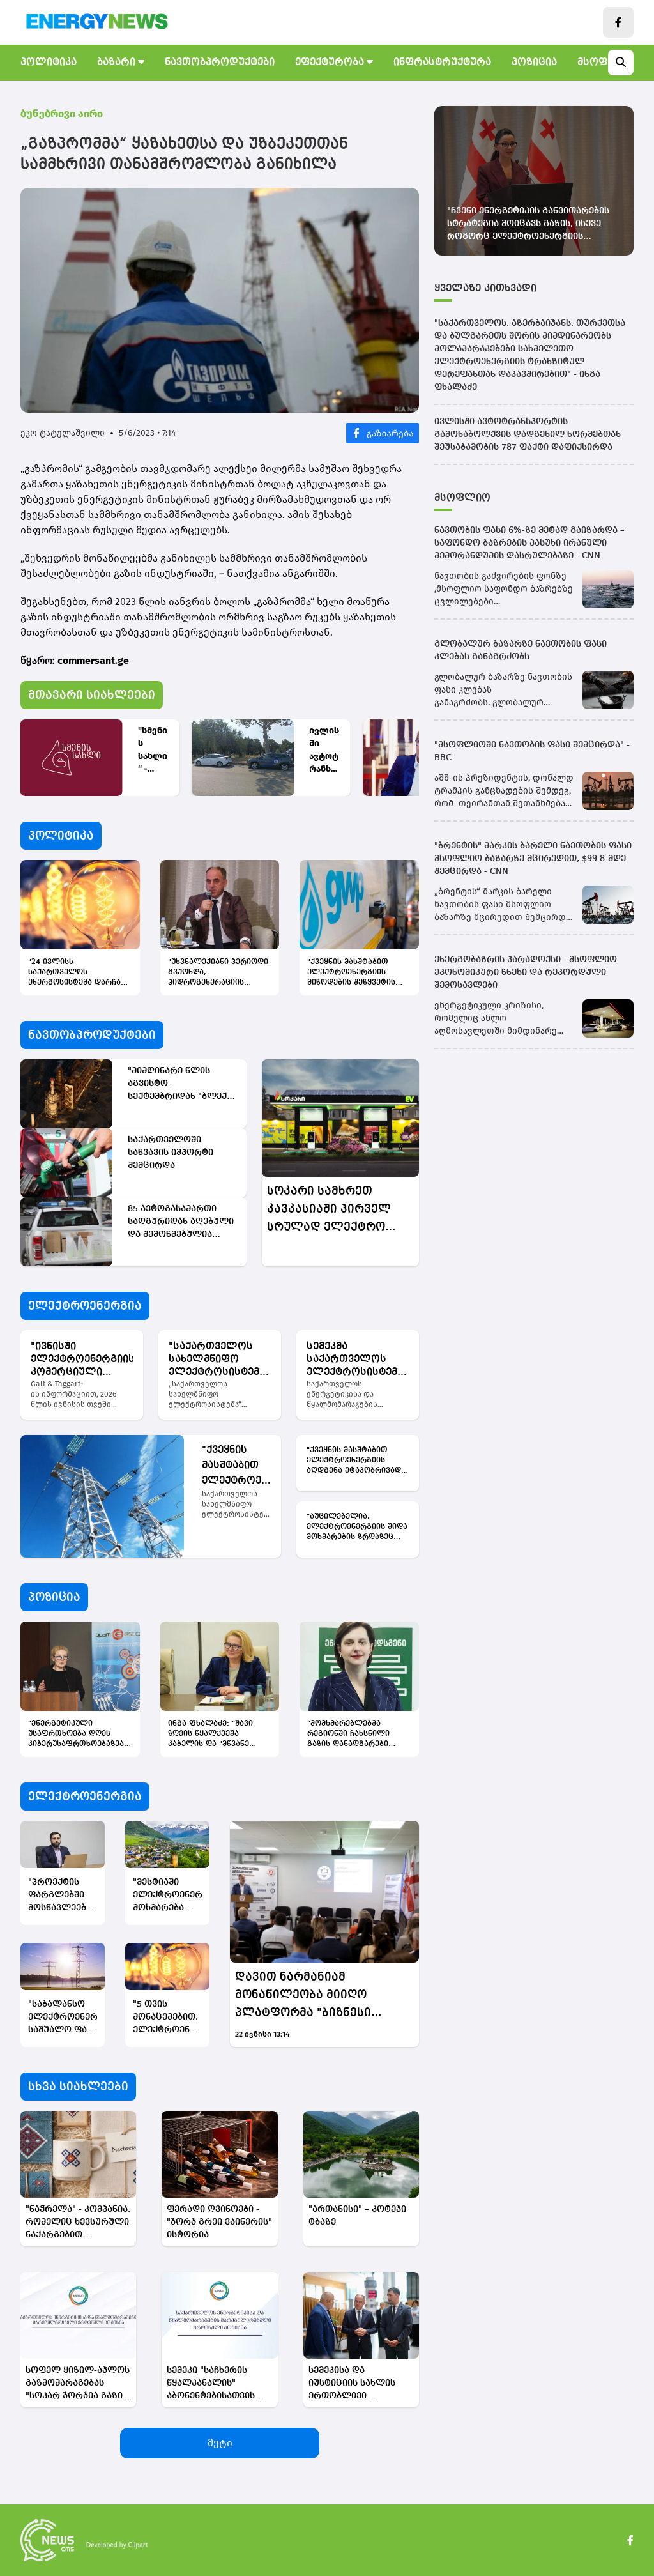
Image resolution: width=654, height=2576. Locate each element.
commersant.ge (93, 660)
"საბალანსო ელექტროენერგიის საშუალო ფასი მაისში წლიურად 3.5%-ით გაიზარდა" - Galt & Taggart (63, 2018)
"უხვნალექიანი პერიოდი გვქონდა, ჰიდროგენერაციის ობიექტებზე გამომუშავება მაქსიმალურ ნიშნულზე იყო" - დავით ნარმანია (218, 973)
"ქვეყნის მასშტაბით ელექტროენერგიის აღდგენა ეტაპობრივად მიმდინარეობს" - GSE (238, 1467)
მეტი (220, 2443)
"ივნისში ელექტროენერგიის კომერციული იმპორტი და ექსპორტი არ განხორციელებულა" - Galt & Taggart (82, 1360)
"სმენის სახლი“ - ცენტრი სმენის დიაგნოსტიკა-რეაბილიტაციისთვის (153, 750)
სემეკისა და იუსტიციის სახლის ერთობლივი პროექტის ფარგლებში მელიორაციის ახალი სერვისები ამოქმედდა (361, 2384)
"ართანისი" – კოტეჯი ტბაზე (357, 2216)
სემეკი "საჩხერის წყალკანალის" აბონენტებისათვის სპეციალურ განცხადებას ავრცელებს (211, 2384)
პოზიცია (534, 63)
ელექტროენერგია (85, 1306)
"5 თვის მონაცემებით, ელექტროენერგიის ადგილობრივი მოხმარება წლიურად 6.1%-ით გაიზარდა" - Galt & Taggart (167, 2018)
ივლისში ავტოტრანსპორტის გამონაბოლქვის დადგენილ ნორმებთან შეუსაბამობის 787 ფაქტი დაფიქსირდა (324, 750)
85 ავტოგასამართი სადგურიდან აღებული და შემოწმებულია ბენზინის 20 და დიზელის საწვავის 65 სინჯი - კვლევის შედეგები (181, 1223)
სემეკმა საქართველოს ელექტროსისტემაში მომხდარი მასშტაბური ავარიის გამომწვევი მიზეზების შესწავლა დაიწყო (358, 1360)
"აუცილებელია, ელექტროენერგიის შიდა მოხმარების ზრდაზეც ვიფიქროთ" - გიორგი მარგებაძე (357, 1528)
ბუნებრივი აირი (62, 113)
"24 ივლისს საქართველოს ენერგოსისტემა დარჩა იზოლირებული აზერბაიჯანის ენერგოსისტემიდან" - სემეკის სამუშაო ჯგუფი (76, 973)
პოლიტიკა (49, 63)
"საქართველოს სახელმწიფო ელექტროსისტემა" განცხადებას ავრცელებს (219, 1360)
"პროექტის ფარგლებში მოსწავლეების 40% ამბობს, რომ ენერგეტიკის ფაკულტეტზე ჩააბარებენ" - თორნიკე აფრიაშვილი (62, 1896)
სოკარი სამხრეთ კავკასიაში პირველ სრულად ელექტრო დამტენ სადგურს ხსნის (339, 1210)
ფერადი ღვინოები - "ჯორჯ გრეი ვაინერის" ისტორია (219, 2222)
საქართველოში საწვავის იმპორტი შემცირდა (171, 1153)
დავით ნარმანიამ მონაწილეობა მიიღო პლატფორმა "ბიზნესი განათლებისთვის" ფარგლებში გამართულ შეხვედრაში (308, 1996)
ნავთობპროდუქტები (220, 63)
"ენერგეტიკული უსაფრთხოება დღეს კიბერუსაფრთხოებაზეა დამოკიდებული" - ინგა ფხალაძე (76, 1735)
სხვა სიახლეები (78, 2087)
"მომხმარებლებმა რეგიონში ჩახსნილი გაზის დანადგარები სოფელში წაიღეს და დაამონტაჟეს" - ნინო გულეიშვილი (350, 1735)
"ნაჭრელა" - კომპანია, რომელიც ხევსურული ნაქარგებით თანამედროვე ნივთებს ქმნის (78, 2223)
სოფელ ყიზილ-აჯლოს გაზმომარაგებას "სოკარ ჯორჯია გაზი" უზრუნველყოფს (78, 2384)
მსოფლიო (462, 498)
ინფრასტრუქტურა (442, 63)
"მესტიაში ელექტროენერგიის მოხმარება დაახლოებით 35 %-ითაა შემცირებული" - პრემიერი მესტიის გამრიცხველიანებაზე (167, 1896)
